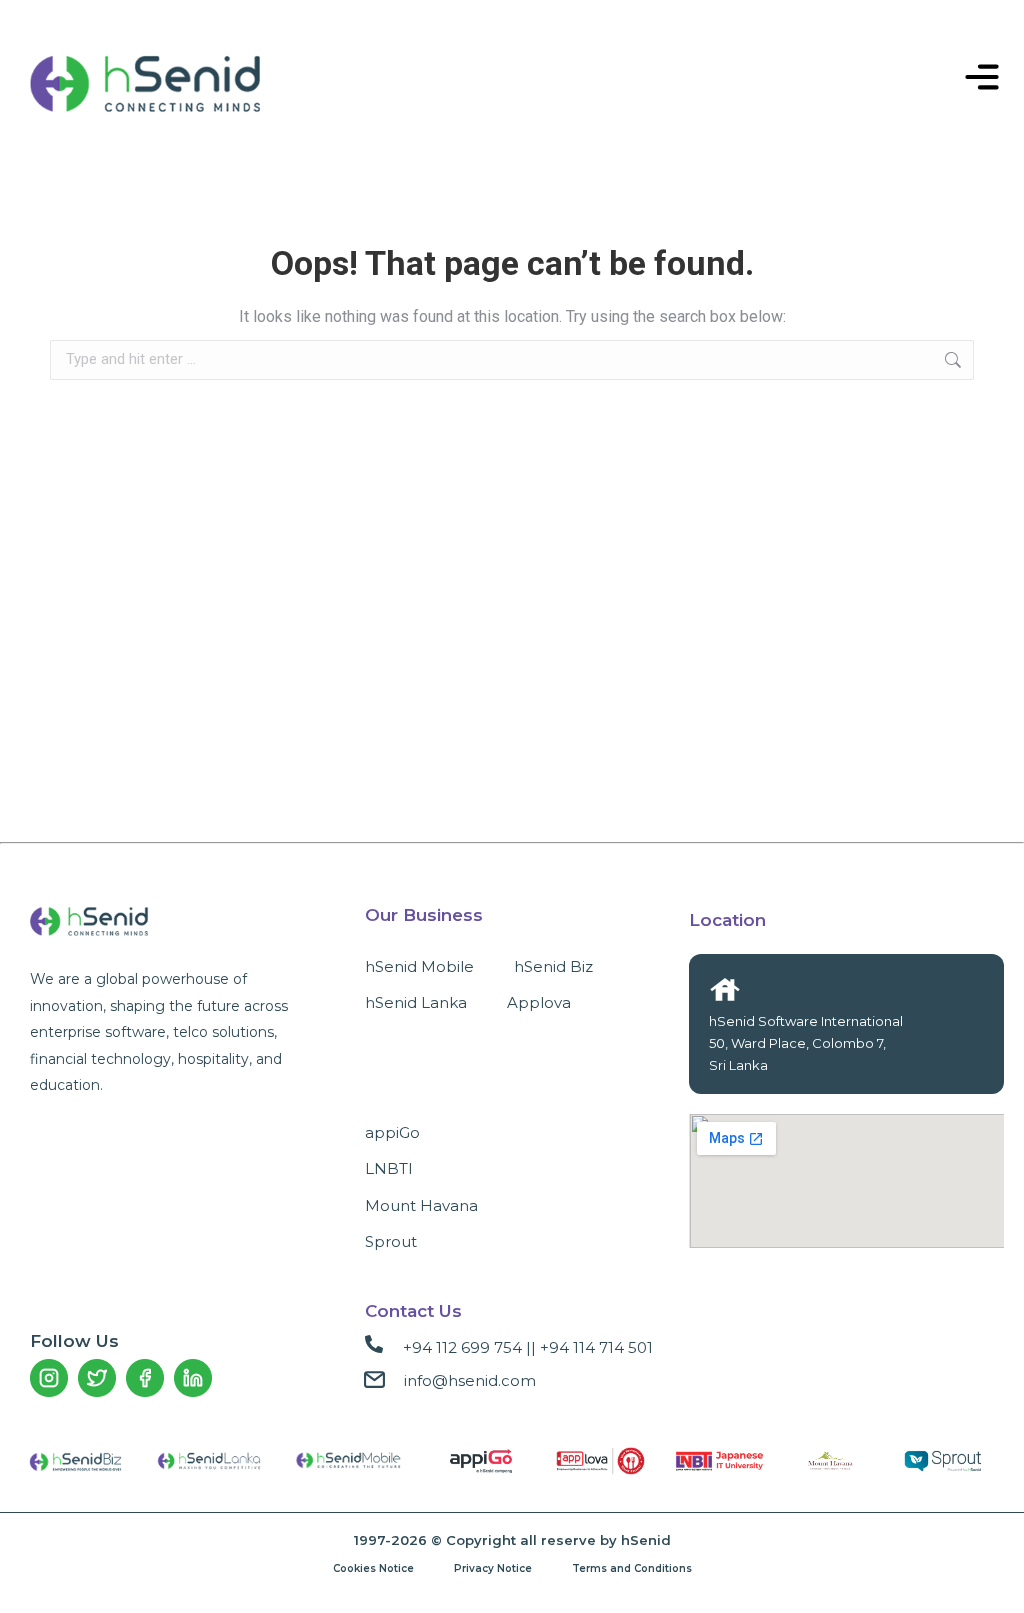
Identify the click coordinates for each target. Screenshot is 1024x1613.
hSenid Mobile (419, 966)
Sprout (391, 1241)
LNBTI (389, 1168)
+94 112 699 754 (462, 1347)
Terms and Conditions (632, 1568)
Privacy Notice (493, 1568)
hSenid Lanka (416, 1002)
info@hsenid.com (470, 1380)
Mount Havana (421, 1205)
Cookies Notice (373, 1568)
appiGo (392, 1132)
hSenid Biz (553, 966)
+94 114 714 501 (596, 1347)
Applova (539, 1002)
